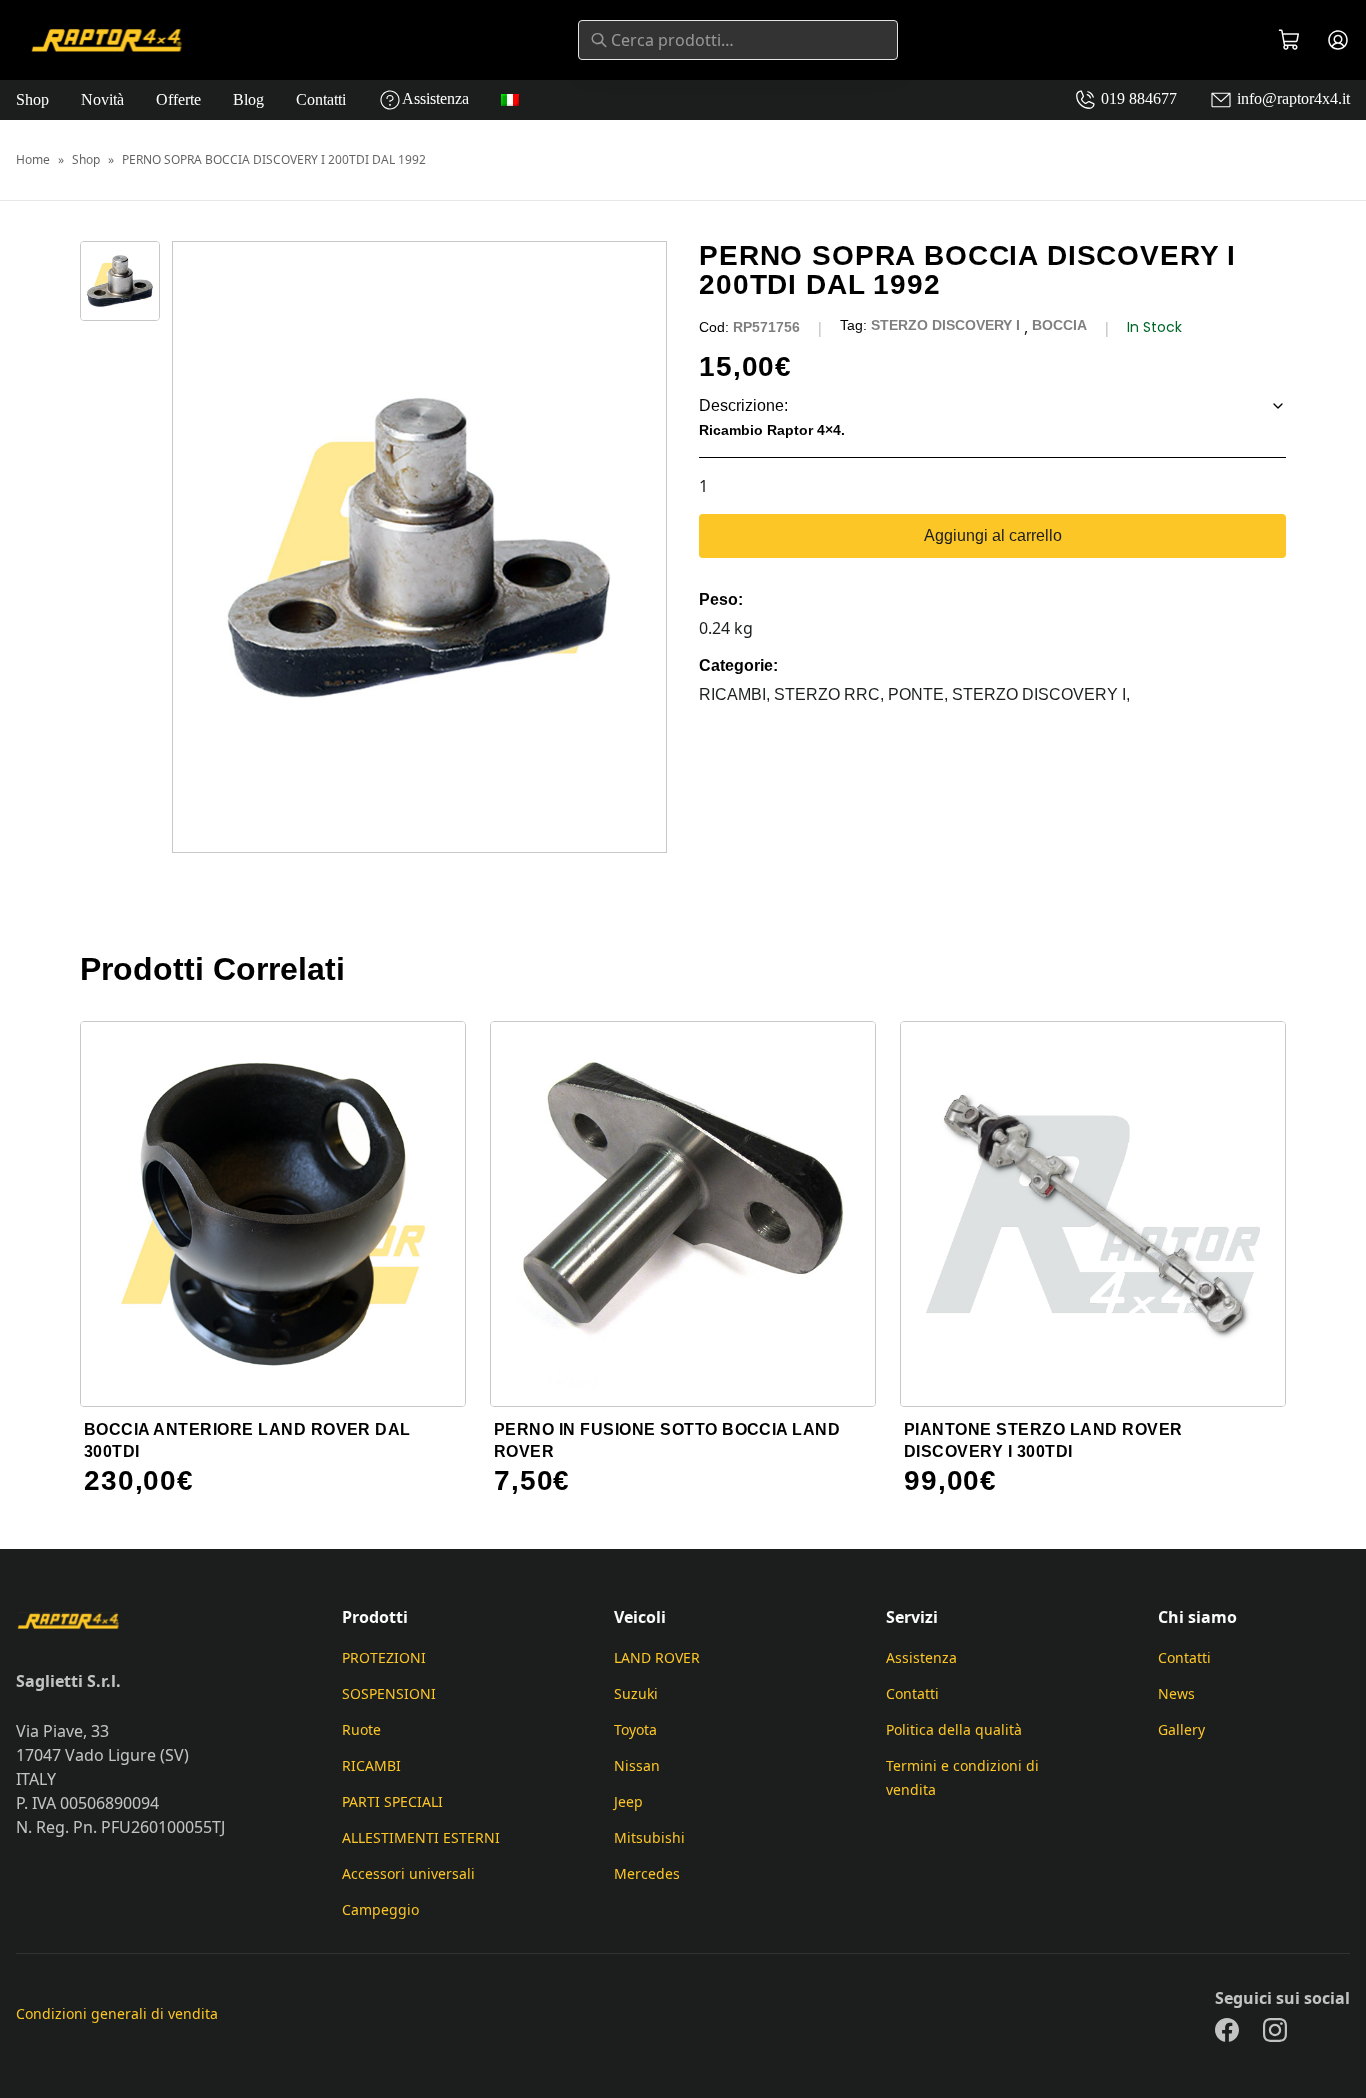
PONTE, (920, 694)
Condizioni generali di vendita (117, 2013)
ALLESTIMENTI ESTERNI (421, 1837)
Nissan (637, 1765)
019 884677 (1137, 98)
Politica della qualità (954, 1729)
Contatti (321, 99)
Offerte (178, 99)
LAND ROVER (657, 1657)
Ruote (361, 1729)
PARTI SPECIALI (392, 1801)
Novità (102, 99)
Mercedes (647, 1873)
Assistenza (435, 98)
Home (33, 160)
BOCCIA (1059, 325)
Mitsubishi (649, 1837)
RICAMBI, (736, 694)
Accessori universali (408, 1873)
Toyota (635, 1729)
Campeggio (380, 1909)
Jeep (628, 1801)
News (1176, 1693)
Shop (32, 99)
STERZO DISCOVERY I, (1041, 694)
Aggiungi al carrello (993, 535)
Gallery (1181, 1729)
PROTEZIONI (384, 1657)
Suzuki (636, 1693)
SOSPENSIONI (389, 1693)
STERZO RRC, (831, 694)
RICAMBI (371, 1765)
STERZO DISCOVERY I (945, 325)
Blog (248, 99)
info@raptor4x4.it (1291, 98)
